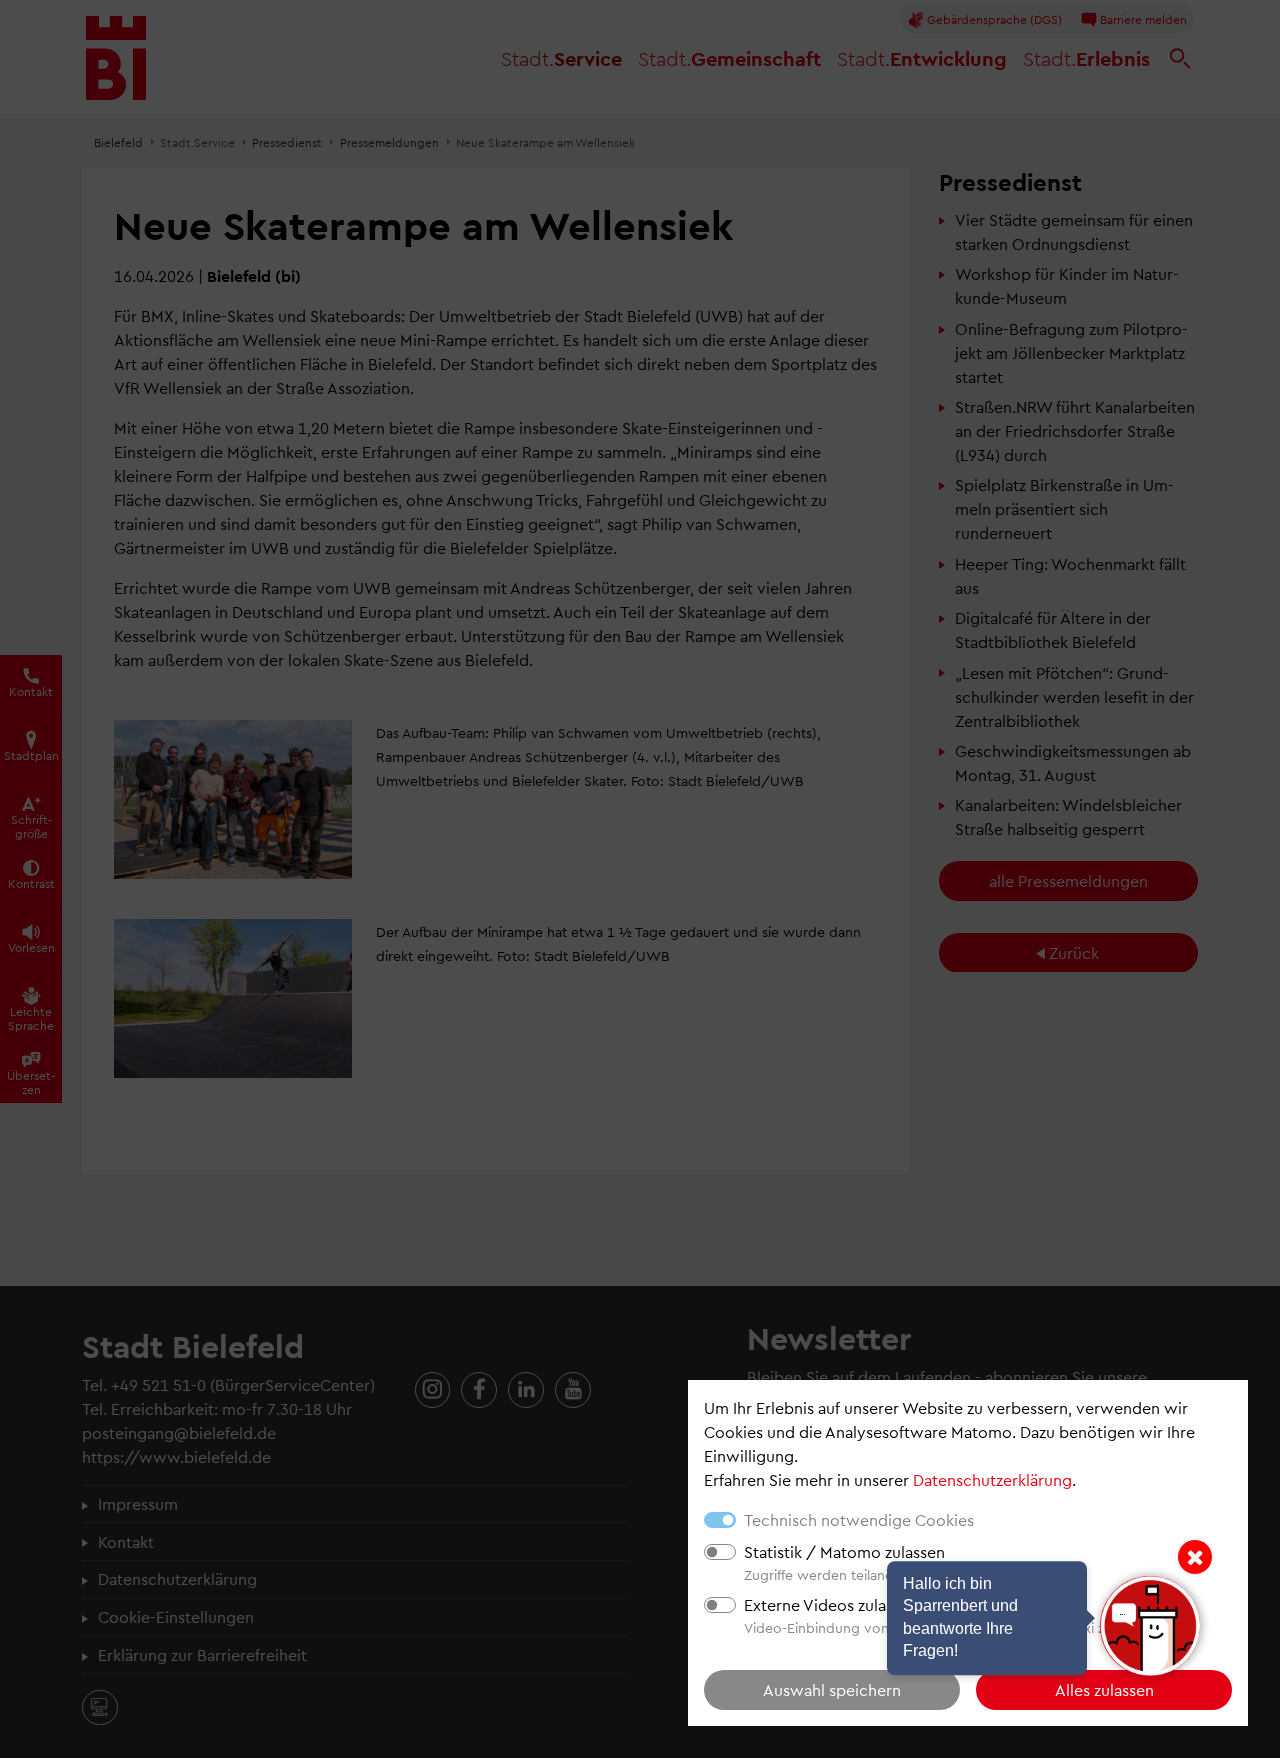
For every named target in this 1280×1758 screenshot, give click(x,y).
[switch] (720, 1552)
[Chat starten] (1150, 1626)
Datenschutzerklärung (992, 1479)
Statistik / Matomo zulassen (844, 1551)
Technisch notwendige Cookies (859, 1519)
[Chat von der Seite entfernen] (1195, 1557)
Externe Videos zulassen (831, 1604)
